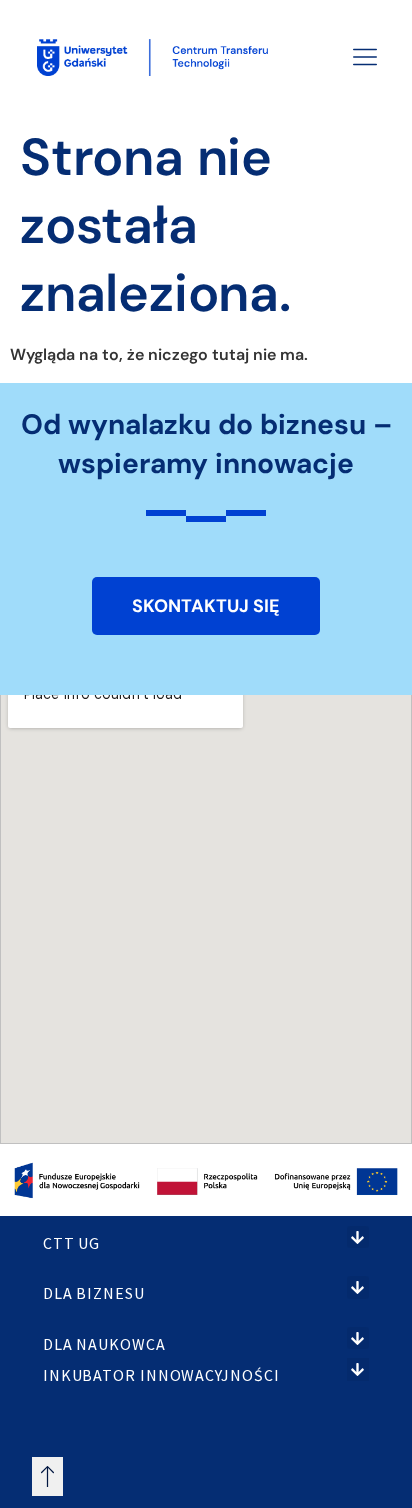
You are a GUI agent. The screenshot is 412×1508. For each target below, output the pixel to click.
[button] (358, 1237)
